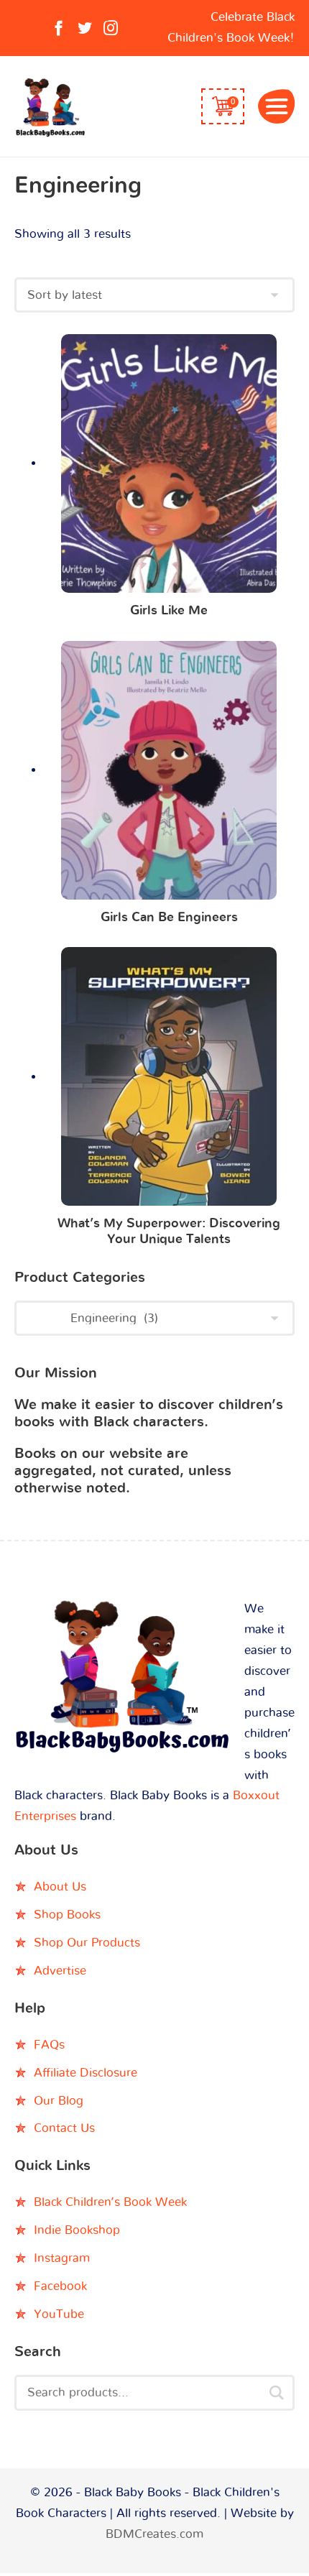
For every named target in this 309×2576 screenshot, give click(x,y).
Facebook (60, 2286)
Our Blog (59, 2101)
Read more (169, 467)
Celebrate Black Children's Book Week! (231, 27)
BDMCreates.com (154, 2534)
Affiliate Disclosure (86, 2073)
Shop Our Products (87, 1943)
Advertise (60, 1971)
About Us (60, 1887)
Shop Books (67, 1915)
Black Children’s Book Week (110, 2202)
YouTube (59, 2314)
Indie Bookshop (77, 2230)
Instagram (62, 2258)
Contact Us (64, 2128)
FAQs (49, 2045)
